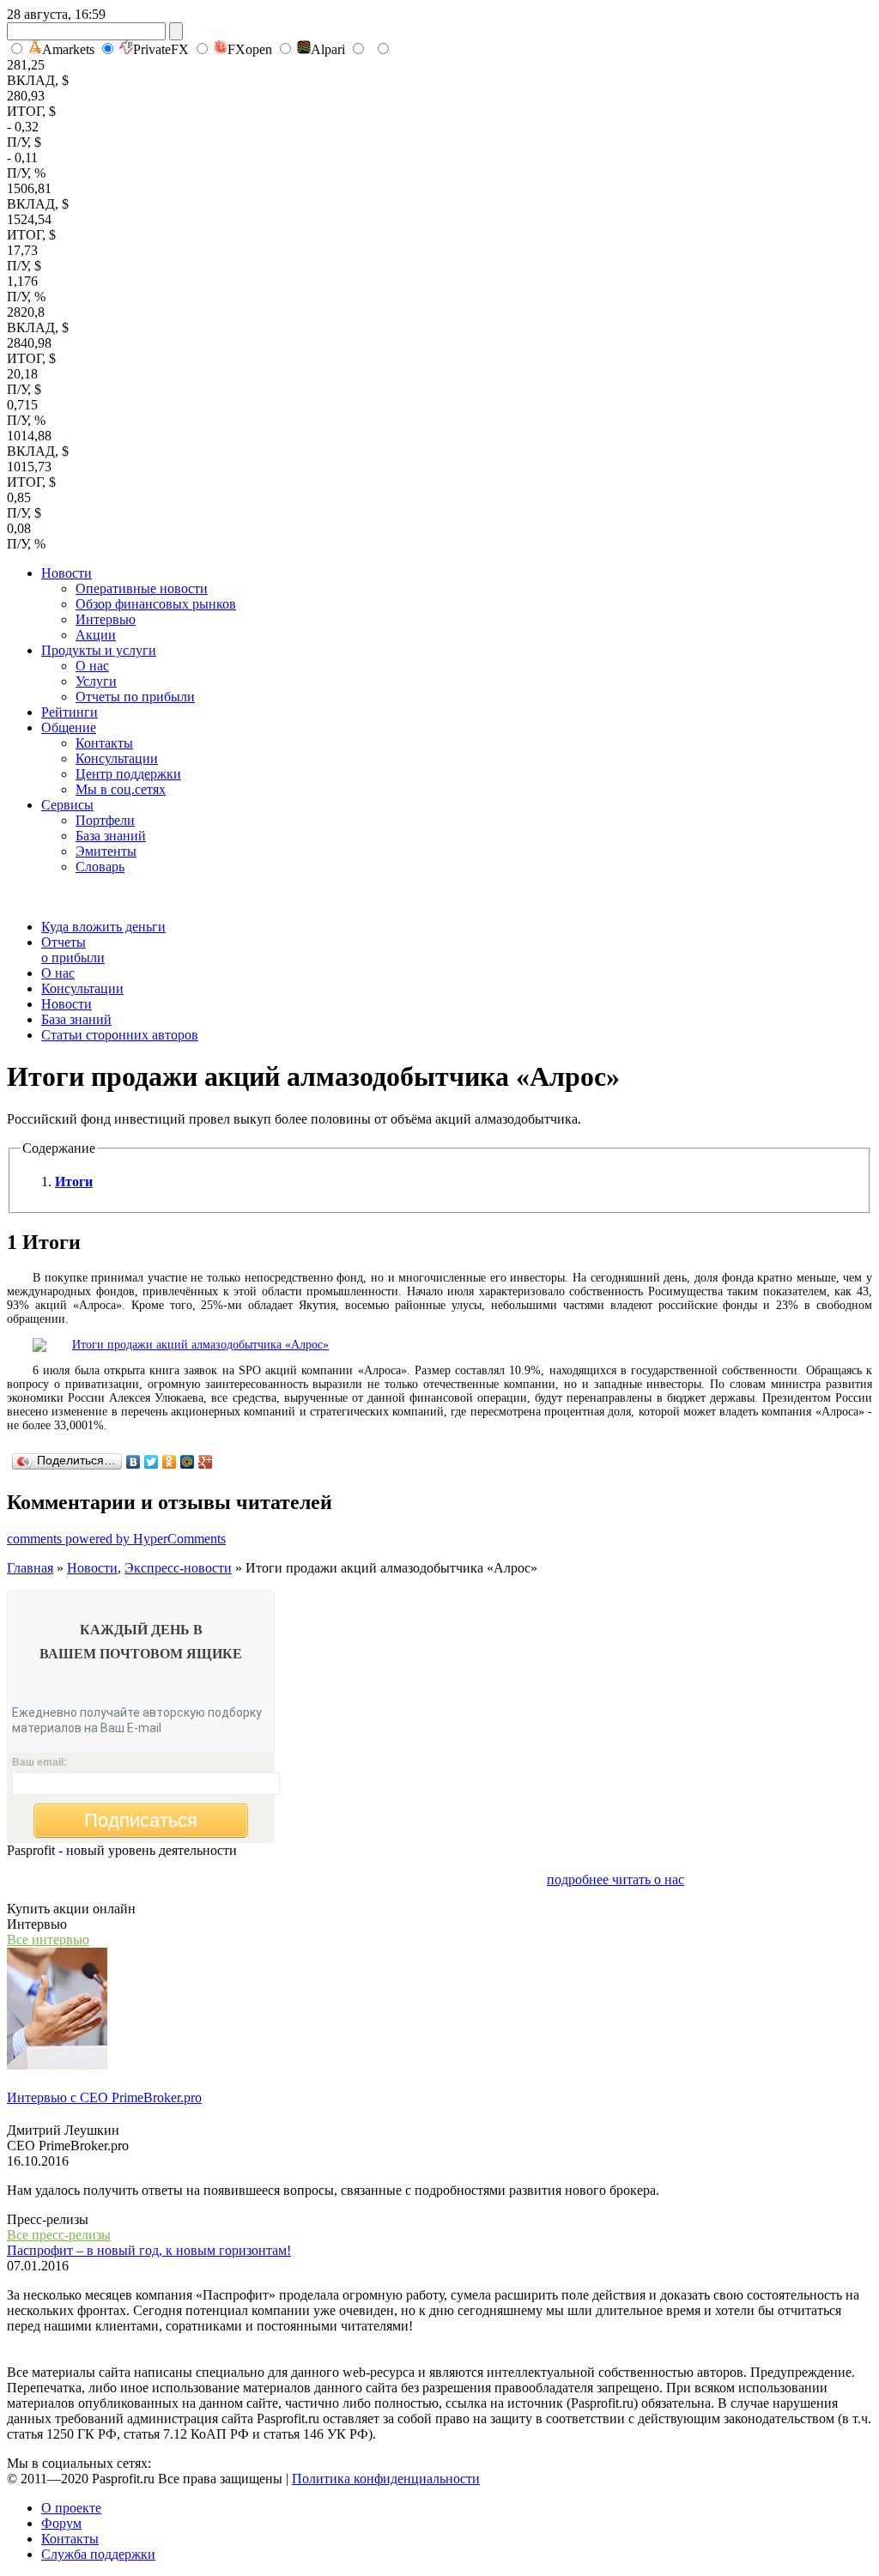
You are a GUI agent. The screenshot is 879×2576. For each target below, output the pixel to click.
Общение (69, 727)
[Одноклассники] (170, 1462)
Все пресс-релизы (59, 2235)
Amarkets (68, 49)
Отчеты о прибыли (73, 950)
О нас (92, 666)
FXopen (250, 49)
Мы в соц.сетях (121, 789)
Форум (61, 2523)
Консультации (117, 758)
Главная (30, 1568)
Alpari (328, 49)
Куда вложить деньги (103, 927)
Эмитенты (106, 851)
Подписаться (141, 1820)
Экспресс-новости (178, 1568)
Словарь (100, 867)
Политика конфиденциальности (386, 2479)
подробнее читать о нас (615, 1879)
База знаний (111, 836)
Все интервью (48, 1940)
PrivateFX (161, 49)
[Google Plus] (206, 1462)
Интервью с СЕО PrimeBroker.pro (104, 2097)
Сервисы (67, 805)
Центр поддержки (128, 774)
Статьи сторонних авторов (120, 1035)
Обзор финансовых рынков (156, 604)
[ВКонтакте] (133, 1462)
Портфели (105, 820)
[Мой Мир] (188, 1462)
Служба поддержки (98, 2554)
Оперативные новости (142, 588)
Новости (67, 573)
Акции (96, 635)
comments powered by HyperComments (116, 1539)
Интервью (106, 619)
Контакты (104, 743)
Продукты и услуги (99, 650)
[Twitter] (152, 1462)
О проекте (71, 2508)
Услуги (96, 681)
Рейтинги (70, 712)
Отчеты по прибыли (135, 697)
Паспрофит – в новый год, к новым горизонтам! (149, 2250)
